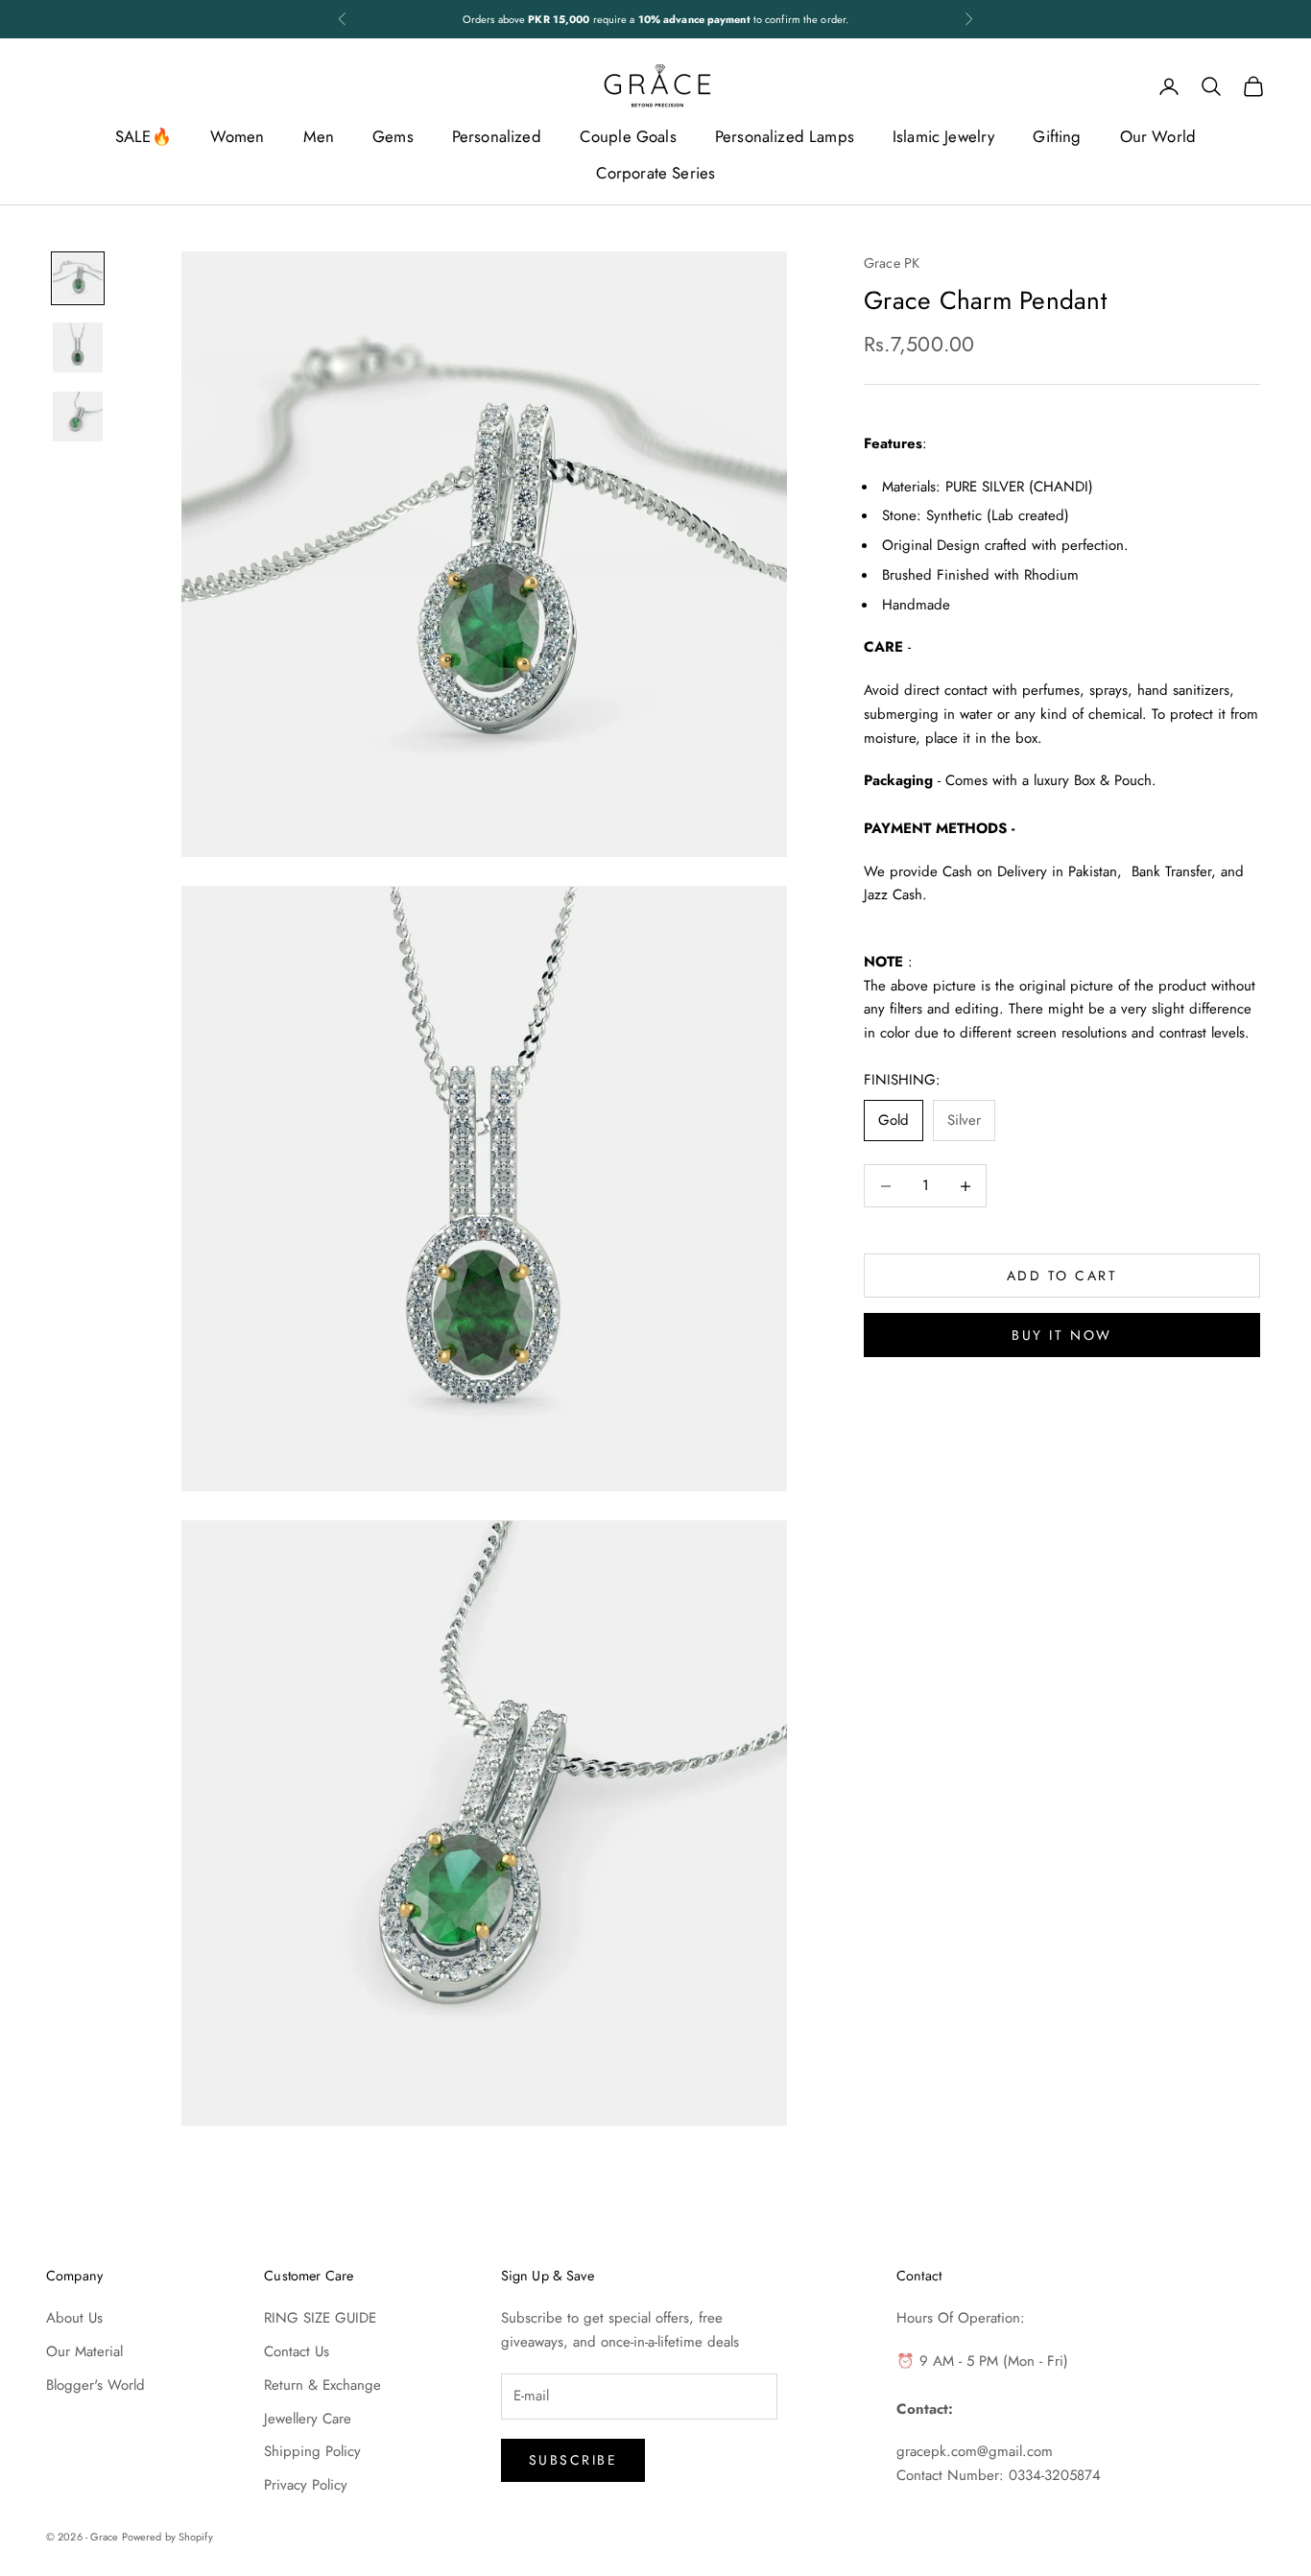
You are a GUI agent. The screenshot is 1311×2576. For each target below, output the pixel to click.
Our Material (84, 2351)
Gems (393, 136)
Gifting (1057, 136)
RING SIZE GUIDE (320, 2318)
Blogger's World (95, 2385)
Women (238, 136)
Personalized (497, 136)
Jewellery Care (308, 2419)
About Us (74, 2318)
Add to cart (1062, 1276)
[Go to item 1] (78, 278)
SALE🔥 (143, 136)
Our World (1158, 136)
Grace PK (892, 263)
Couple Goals (628, 136)
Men (319, 136)
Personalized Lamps (785, 136)
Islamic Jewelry (944, 136)
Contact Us (297, 2351)
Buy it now (1061, 1335)
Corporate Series (656, 173)
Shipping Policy (312, 2451)
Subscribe (573, 2460)
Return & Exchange (322, 2385)
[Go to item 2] (78, 347)
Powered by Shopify (167, 2537)
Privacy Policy (306, 2485)
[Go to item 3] (78, 417)
